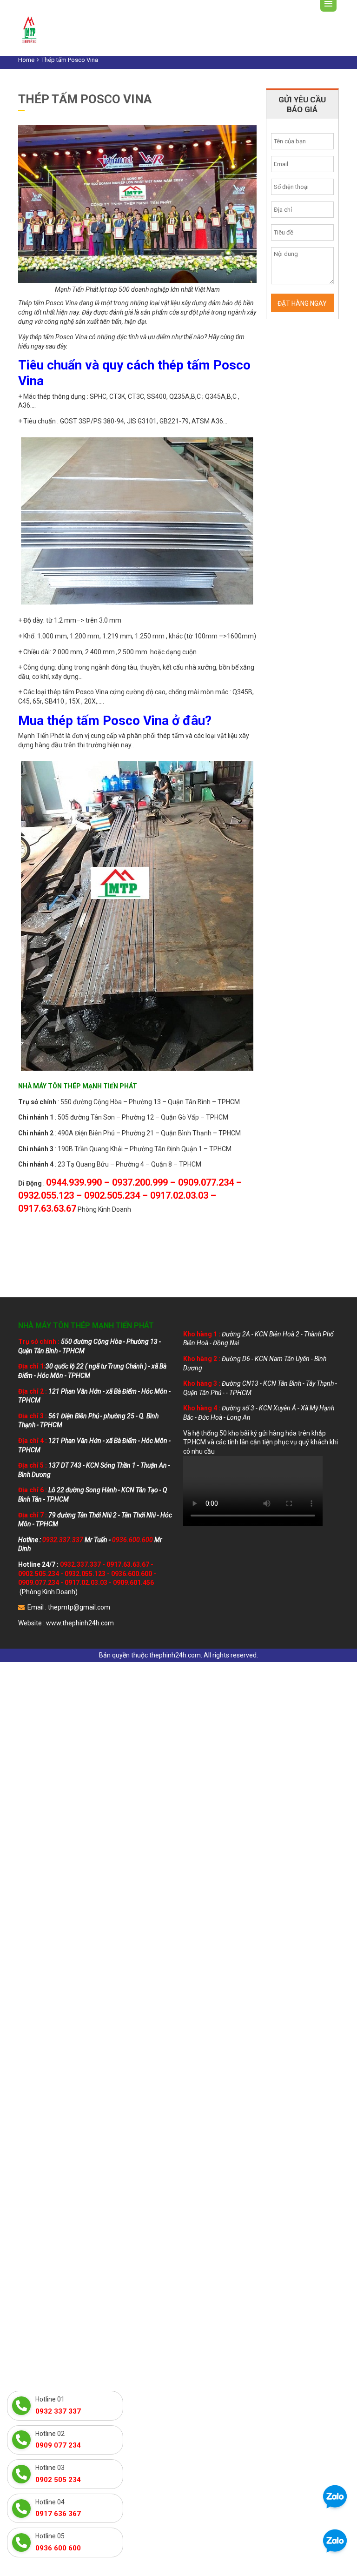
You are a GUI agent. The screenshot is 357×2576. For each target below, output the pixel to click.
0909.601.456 (133, 1583)
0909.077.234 (39, 1583)
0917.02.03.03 (86, 1583)
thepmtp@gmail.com (79, 1607)
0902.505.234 (39, 1574)
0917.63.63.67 (128, 1564)
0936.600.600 (132, 1574)
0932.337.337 (80, 1564)
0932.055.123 (85, 1574)
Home (26, 60)
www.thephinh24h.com (80, 1623)
